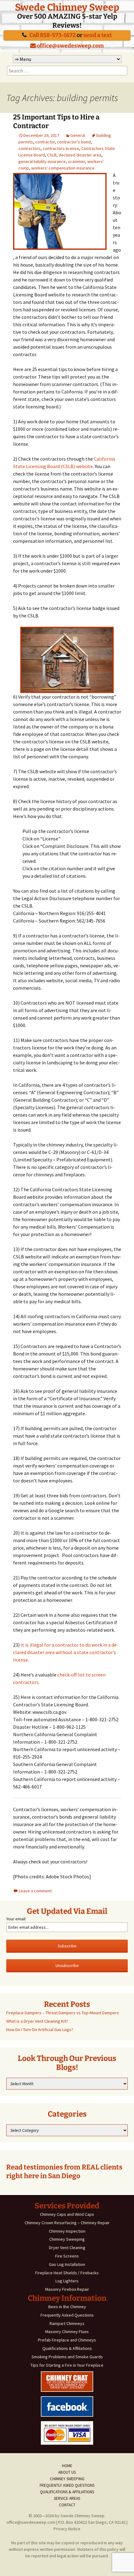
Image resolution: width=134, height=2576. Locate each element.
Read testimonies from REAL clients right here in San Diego (64, 2172)
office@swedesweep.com (70, 46)
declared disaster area (80, 155)
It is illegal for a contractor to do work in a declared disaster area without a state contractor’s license (66, 1652)
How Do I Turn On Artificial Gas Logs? (40, 2030)
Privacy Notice (67, 2529)
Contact (67, 2505)
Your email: (16, 1919)
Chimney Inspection (67, 2231)
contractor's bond (74, 142)
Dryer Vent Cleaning (67, 2248)
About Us (67, 2472)
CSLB (52, 155)
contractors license (61, 148)
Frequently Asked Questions (67, 2315)
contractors (29, 148)
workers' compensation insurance (63, 168)
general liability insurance (42, 161)
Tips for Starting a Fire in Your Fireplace (67, 2365)
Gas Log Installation (67, 2264)
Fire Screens (67, 2256)
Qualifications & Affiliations (67, 2348)
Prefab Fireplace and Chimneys (67, 2340)
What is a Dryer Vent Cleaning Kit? (37, 2021)
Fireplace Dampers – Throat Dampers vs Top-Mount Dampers (63, 2013)
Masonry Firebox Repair (67, 2289)
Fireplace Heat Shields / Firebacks (67, 2273)
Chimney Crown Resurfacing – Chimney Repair (67, 2223)
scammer (77, 161)
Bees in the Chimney (67, 2307)
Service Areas (67, 2498)
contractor (45, 142)
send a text (98, 35)
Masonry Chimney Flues (67, 2332)
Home (67, 2466)
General (78, 135)
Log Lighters (67, 2281)
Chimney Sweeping (67, 2239)
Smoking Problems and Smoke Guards (67, 2357)
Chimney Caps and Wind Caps (67, 2214)
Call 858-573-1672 (53, 35)
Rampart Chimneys (67, 2323)
